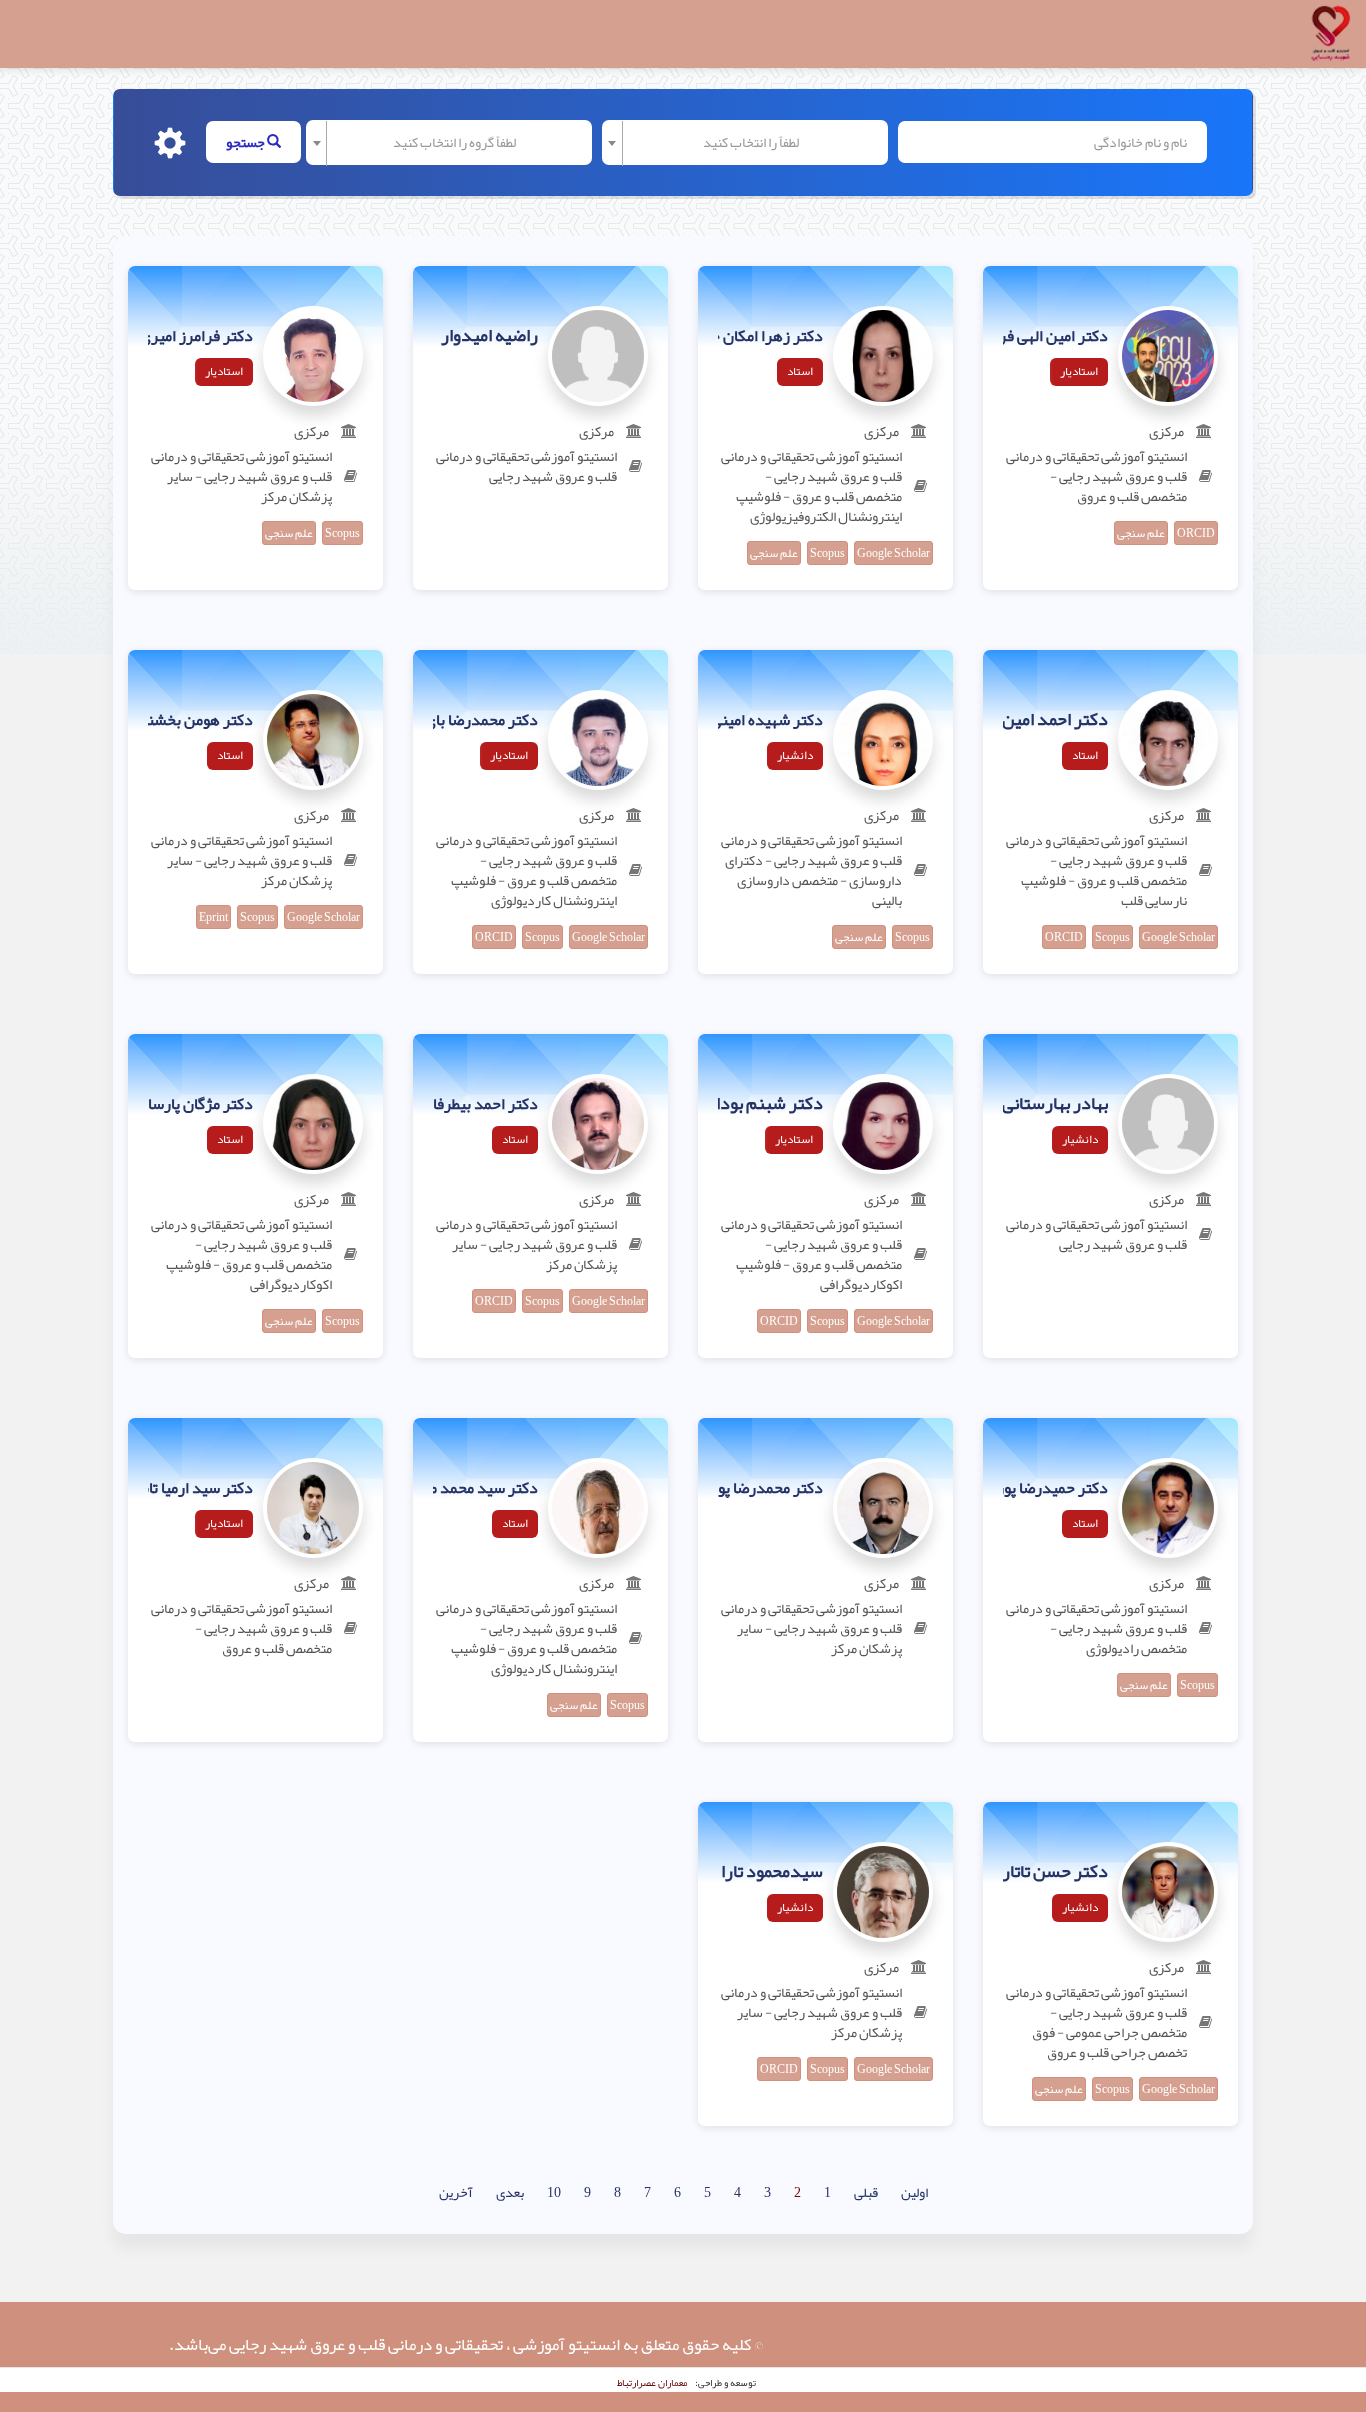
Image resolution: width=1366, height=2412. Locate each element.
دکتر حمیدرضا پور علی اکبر (1025, 1489)
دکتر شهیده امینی (767, 721)
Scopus (827, 553)
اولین (914, 2192)
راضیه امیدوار (489, 336)
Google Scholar (893, 553)
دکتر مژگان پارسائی (192, 1105)
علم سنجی (1141, 533)
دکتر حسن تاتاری (1049, 1872)
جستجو (246, 142)
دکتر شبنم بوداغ (764, 1104)
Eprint (213, 917)
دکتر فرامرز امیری (196, 337)
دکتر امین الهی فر (1053, 337)
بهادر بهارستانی (1055, 1104)
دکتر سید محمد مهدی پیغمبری (443, 1489)
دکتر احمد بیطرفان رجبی (462, 1105)
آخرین (456, 2192)
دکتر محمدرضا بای (481, 721)
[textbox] (751, 142)
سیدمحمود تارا (772, 1872)
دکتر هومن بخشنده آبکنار (172, 721)
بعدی (510, 2192)
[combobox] (745, 142)
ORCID (1196, 533)
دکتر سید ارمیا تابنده (187, 1489)
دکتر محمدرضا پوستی (756, 1489)
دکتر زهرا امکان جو (763, 337)
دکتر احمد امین (1055, 720)
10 (554, 2192)
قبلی (866, 2192)
